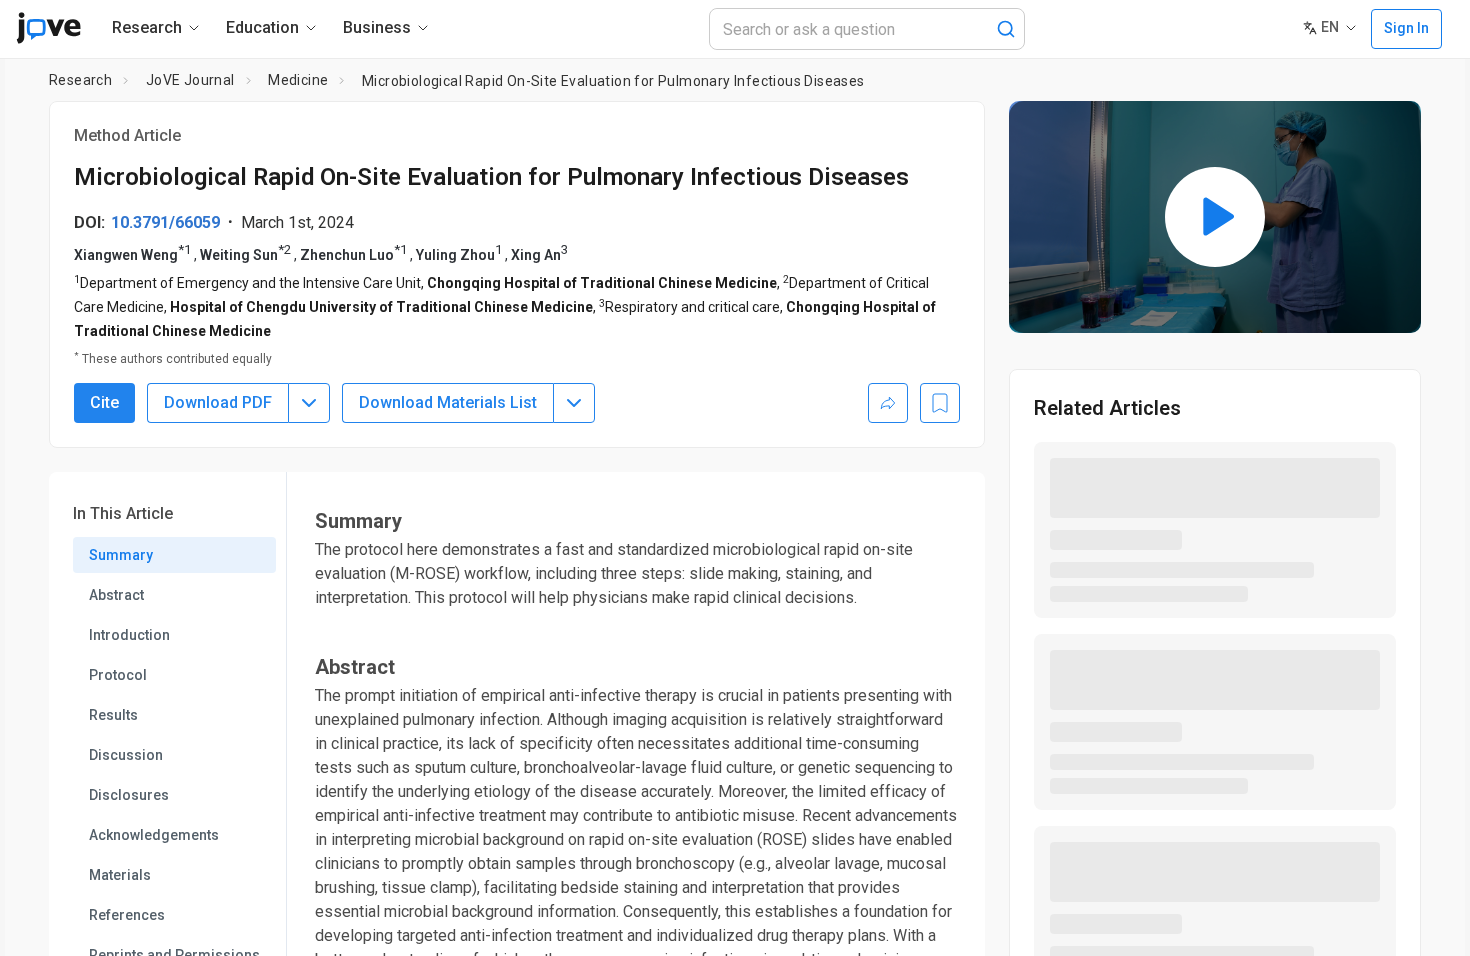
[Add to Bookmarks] (940, 403)
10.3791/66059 (165, 222)
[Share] (888, 403)
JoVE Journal (190, 80)
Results (113, 715)
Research (80, 80)
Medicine (298, 80)
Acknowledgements (154, 835)
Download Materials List (448, 402)
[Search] (1006, 29)
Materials (120, 875)
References (127, 915)
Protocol (118, 675)
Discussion (126, 755)
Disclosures (129, 795)
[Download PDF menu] (309, 403)
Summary (121, 555)
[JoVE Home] (48, 28)
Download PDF (218, 402)
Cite (104, 402)
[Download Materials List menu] (574, 403)
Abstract (116, 595)
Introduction (129, 635)
